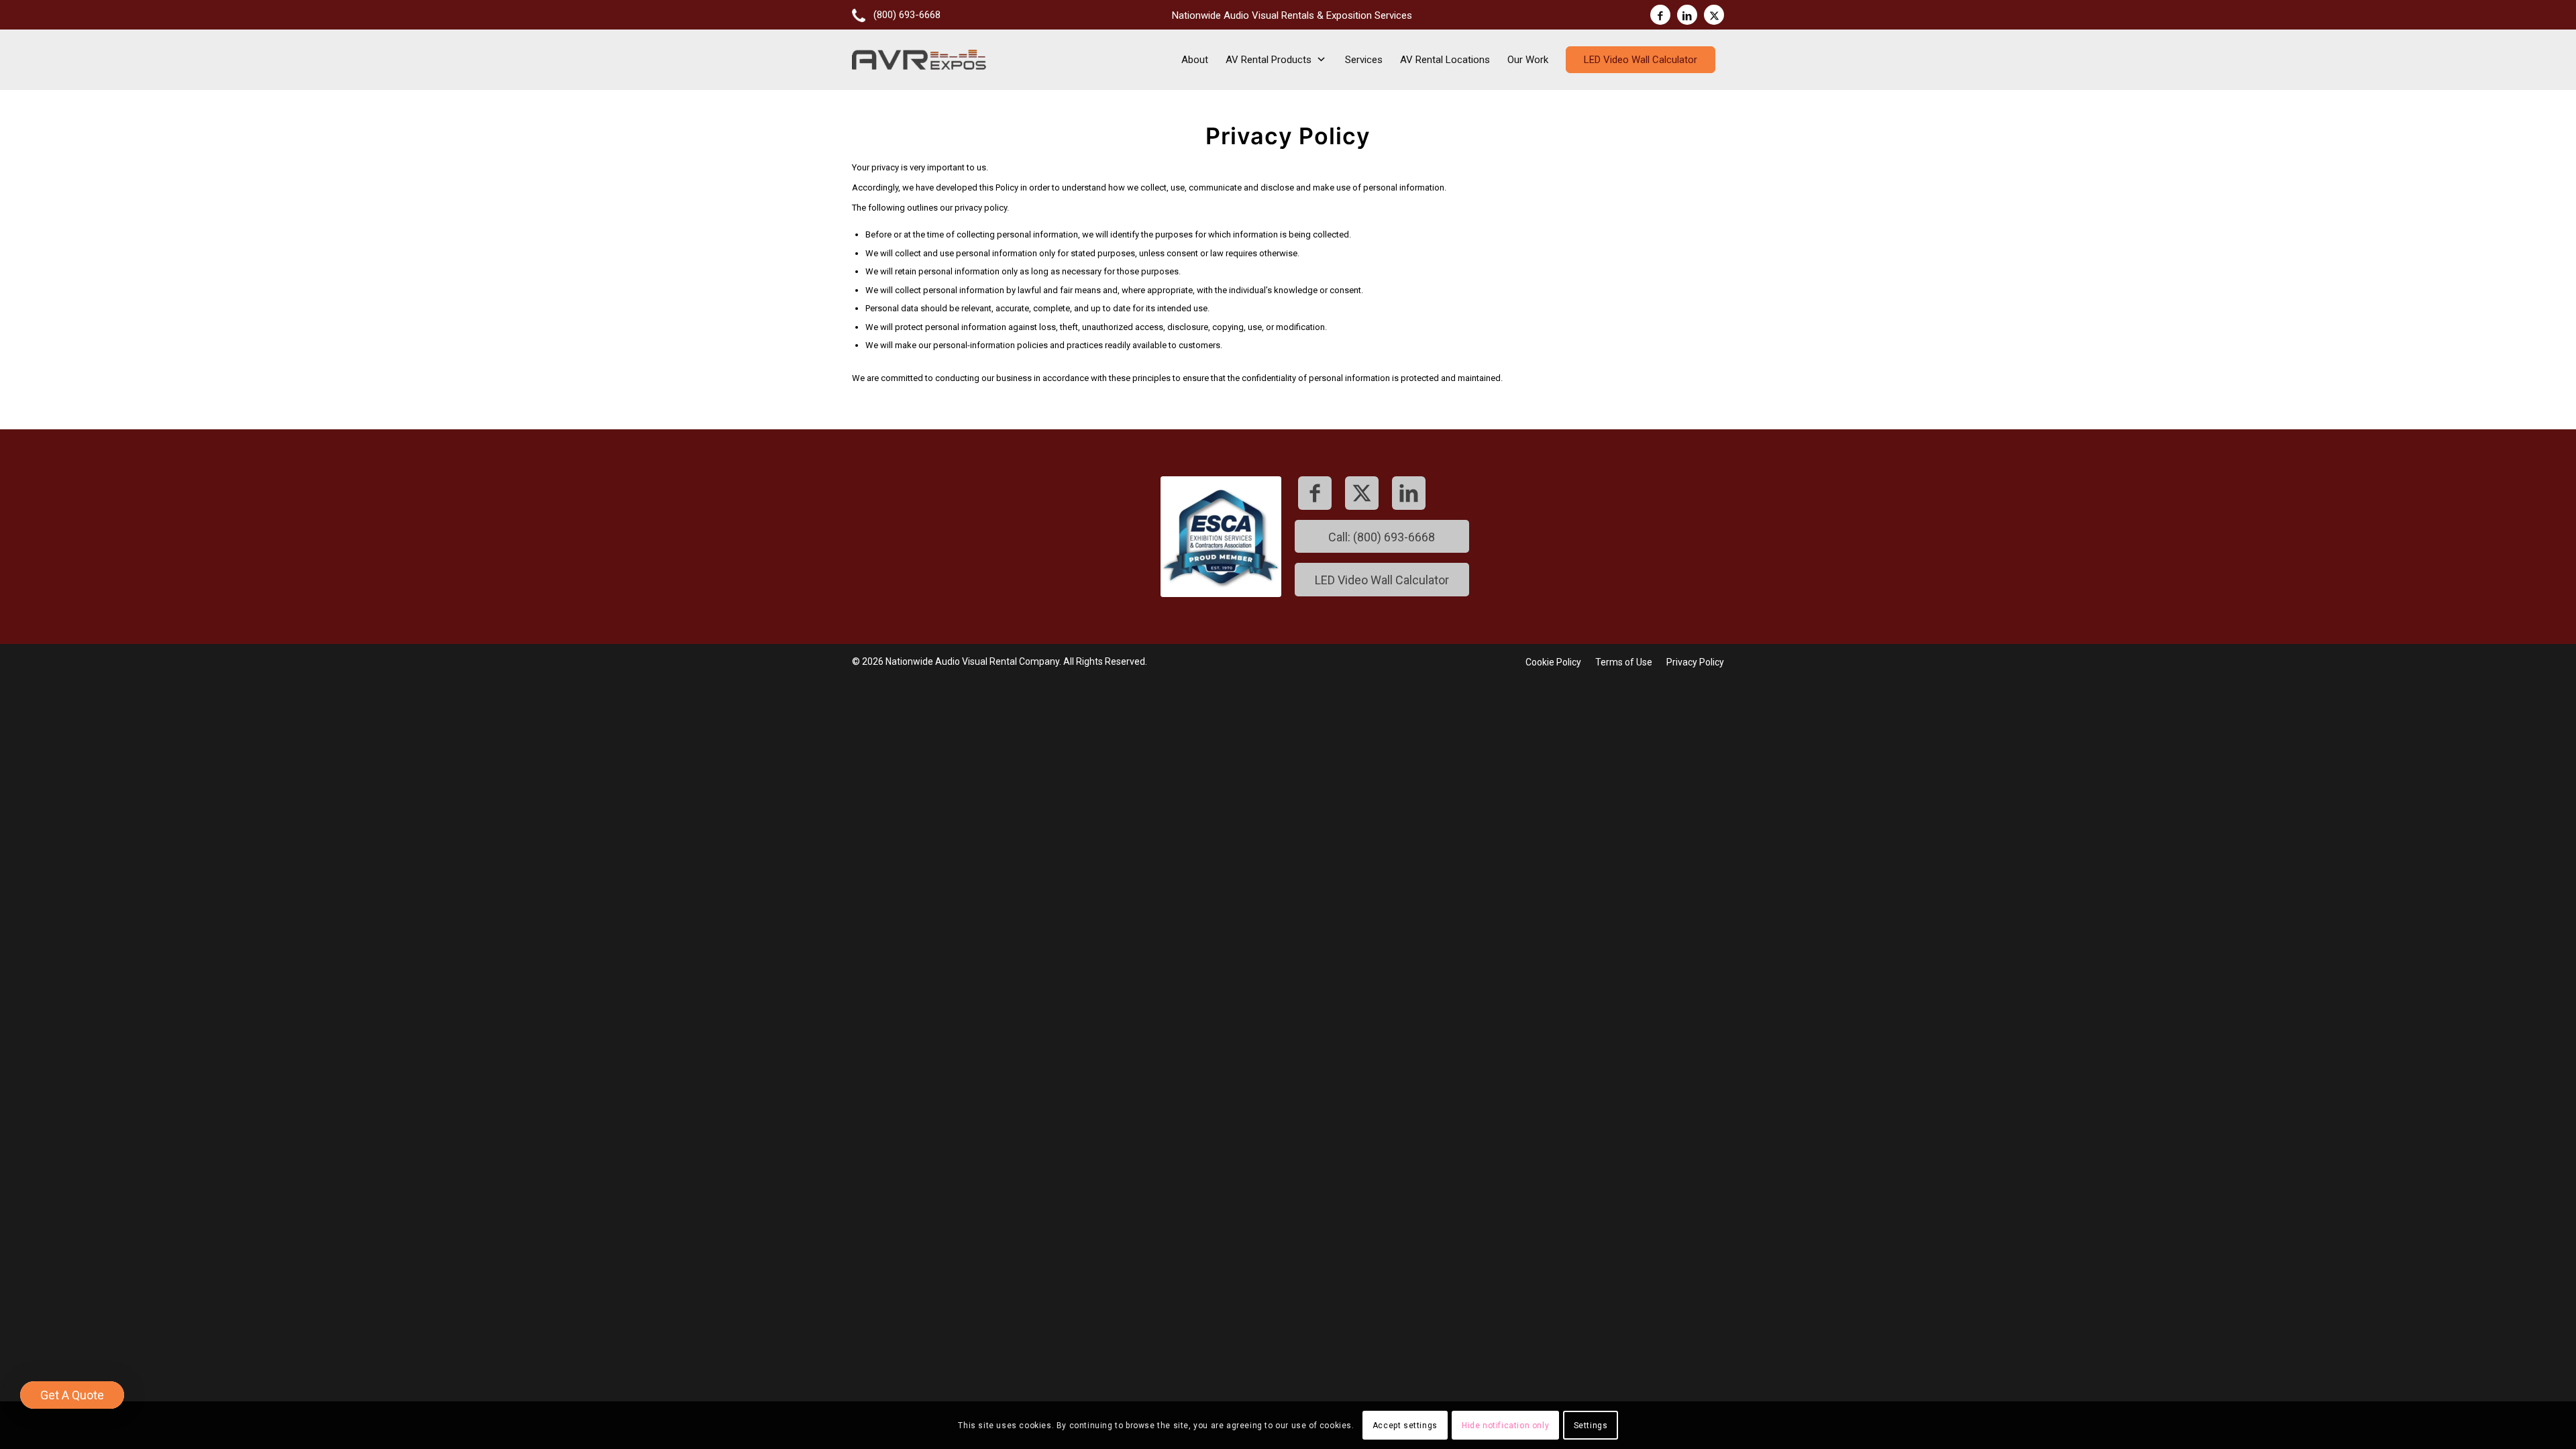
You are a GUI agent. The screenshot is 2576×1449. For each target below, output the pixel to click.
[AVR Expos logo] (919, 60)
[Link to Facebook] (1660, 15)
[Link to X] (1714, 15)
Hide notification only (1505, 1426)
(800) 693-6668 (907, 15)
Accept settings (1405, 1426)
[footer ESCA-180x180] (1221, 537)
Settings (1591, 1426)
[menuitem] (896, 13)
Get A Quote (72, 1395)
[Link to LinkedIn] (1687, 15)
